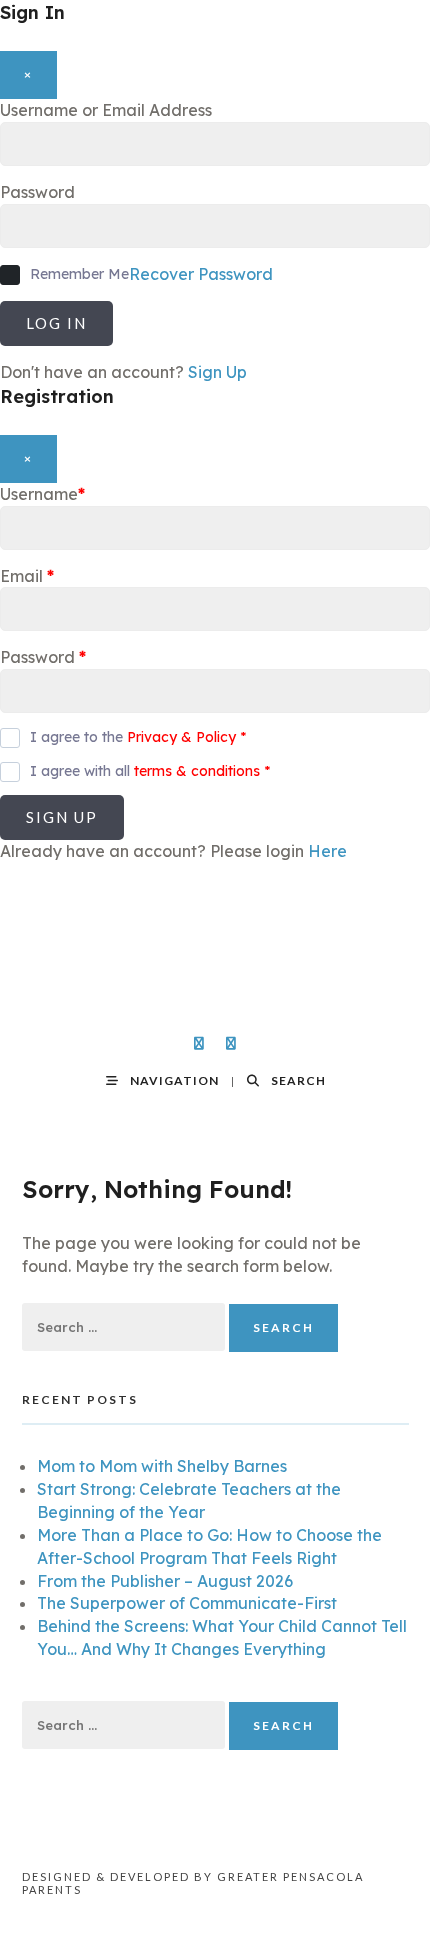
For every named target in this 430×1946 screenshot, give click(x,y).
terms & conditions (197, 771)
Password (37, 192)
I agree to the (138, 737)
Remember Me (79, 274)
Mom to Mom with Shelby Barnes (162, 1466)
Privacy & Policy (181, 737)
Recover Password (201, 274)
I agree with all (150, 771)
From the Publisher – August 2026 (165, 1581)
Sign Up (217, 372)
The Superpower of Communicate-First (187, 1603)
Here (327, 851)
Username (42, 494)
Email (27, 576)
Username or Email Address (106, 110)
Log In (56, 323)
